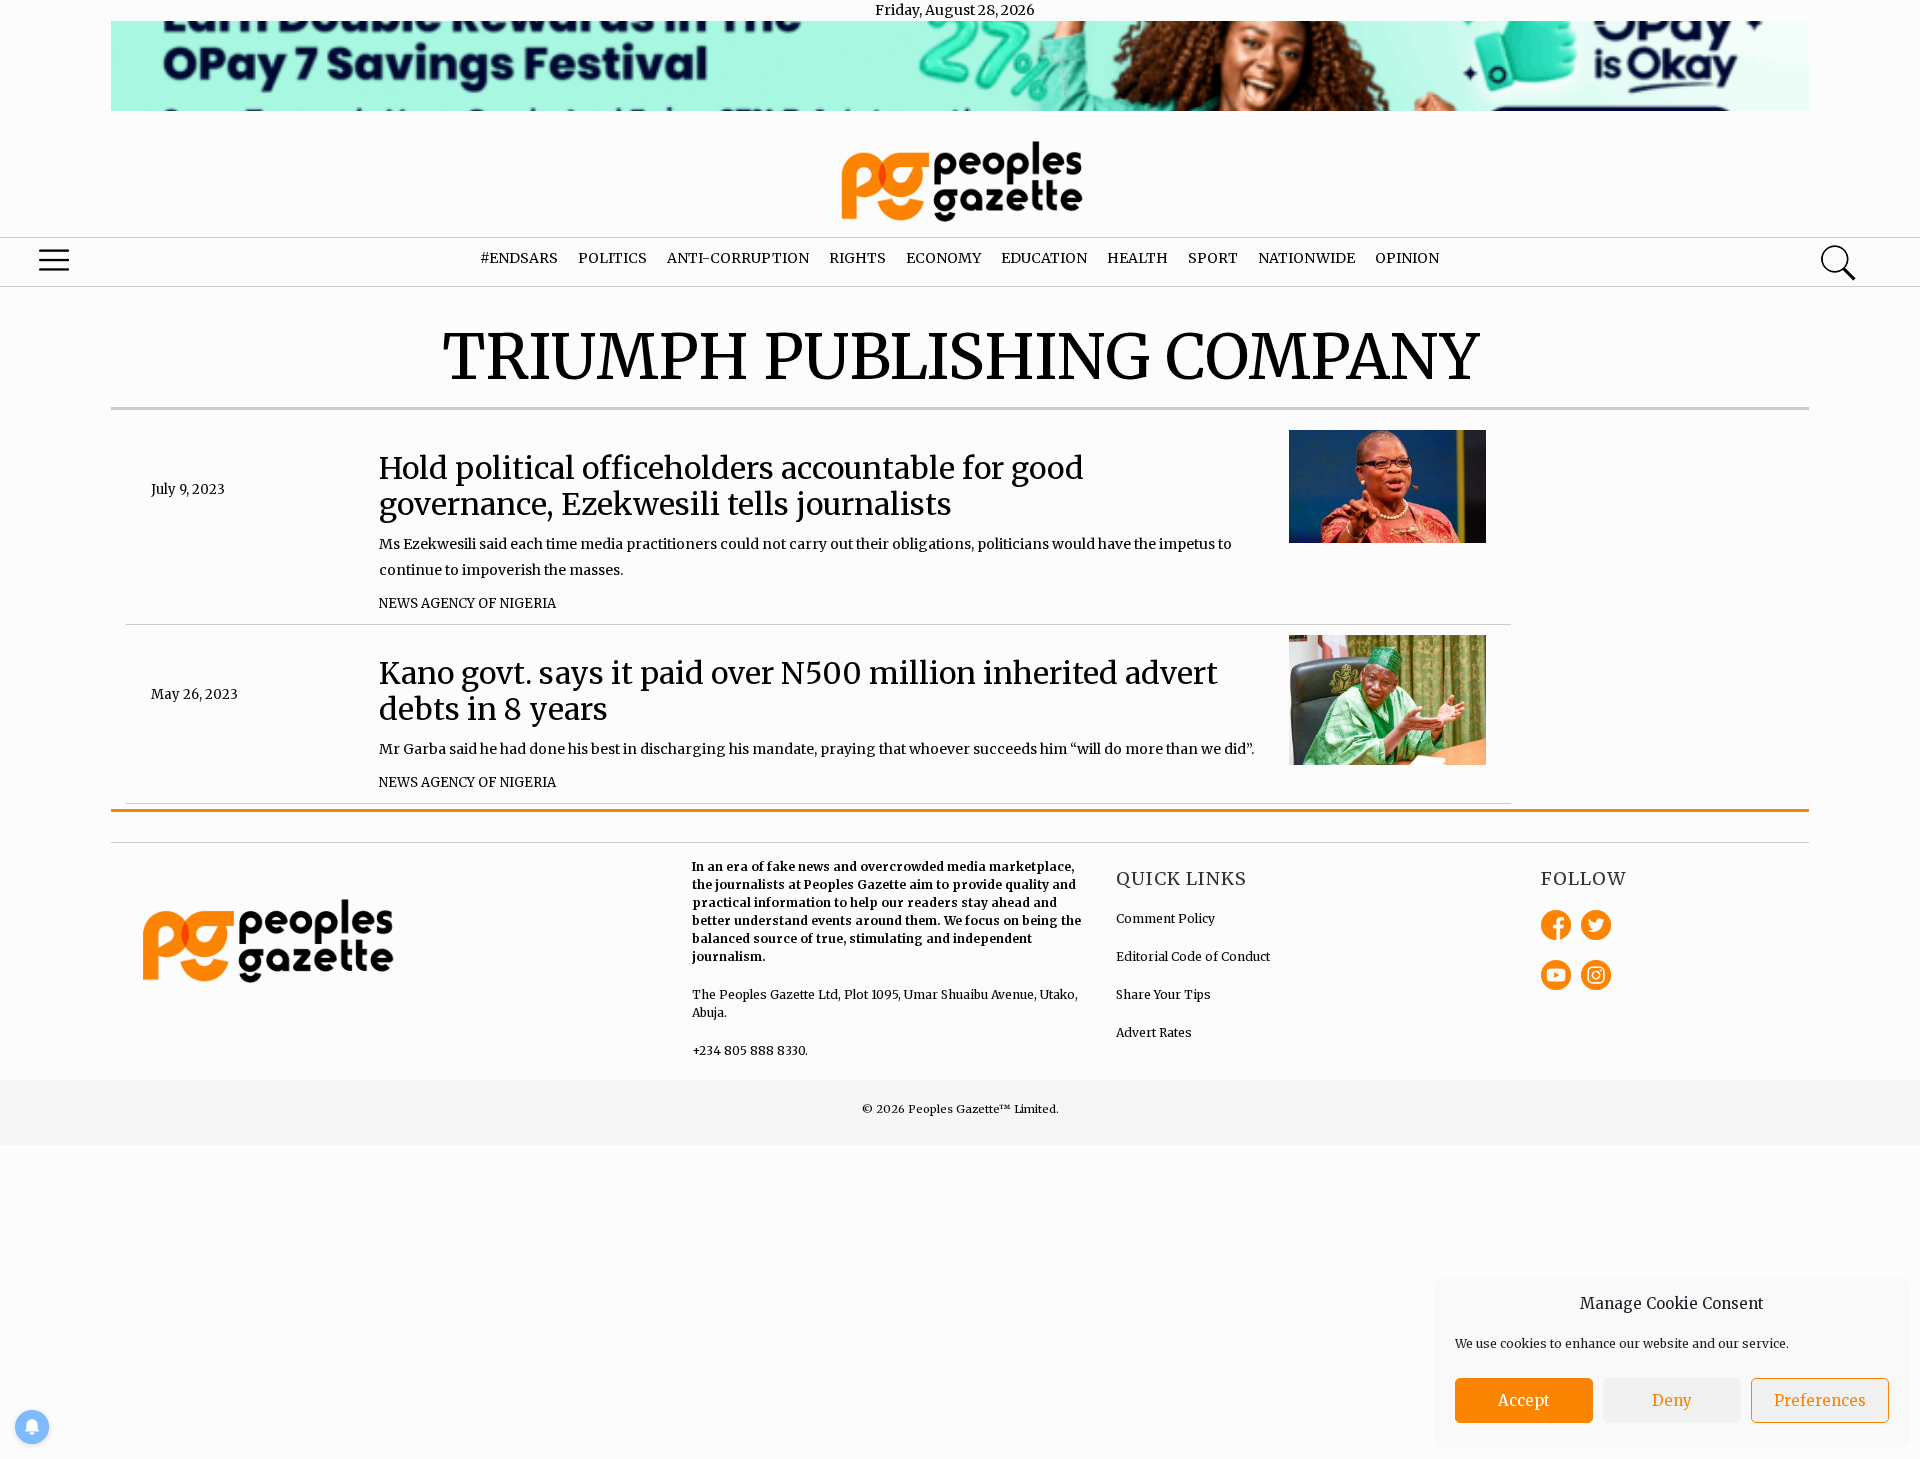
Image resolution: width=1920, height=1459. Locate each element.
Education (1044, 258)
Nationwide (1306, 258)
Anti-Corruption (738, 258)
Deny (1672, 1400)
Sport (1213, 258)
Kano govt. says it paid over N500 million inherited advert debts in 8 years (798, 691)
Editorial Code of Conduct (1193, 956)
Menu (102, 265)
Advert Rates (1154, 1032)
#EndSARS (519, 258)
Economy (943, 258)
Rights (857, 258)
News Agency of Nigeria (467, 603)
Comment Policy (1165, 918)
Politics (612, 258)
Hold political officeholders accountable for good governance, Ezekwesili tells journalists (731, 486)
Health (1137, 258)
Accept (1524, 1400)
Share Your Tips (1163, 994)
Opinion (1407, 258)
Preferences (1820, 1400)
